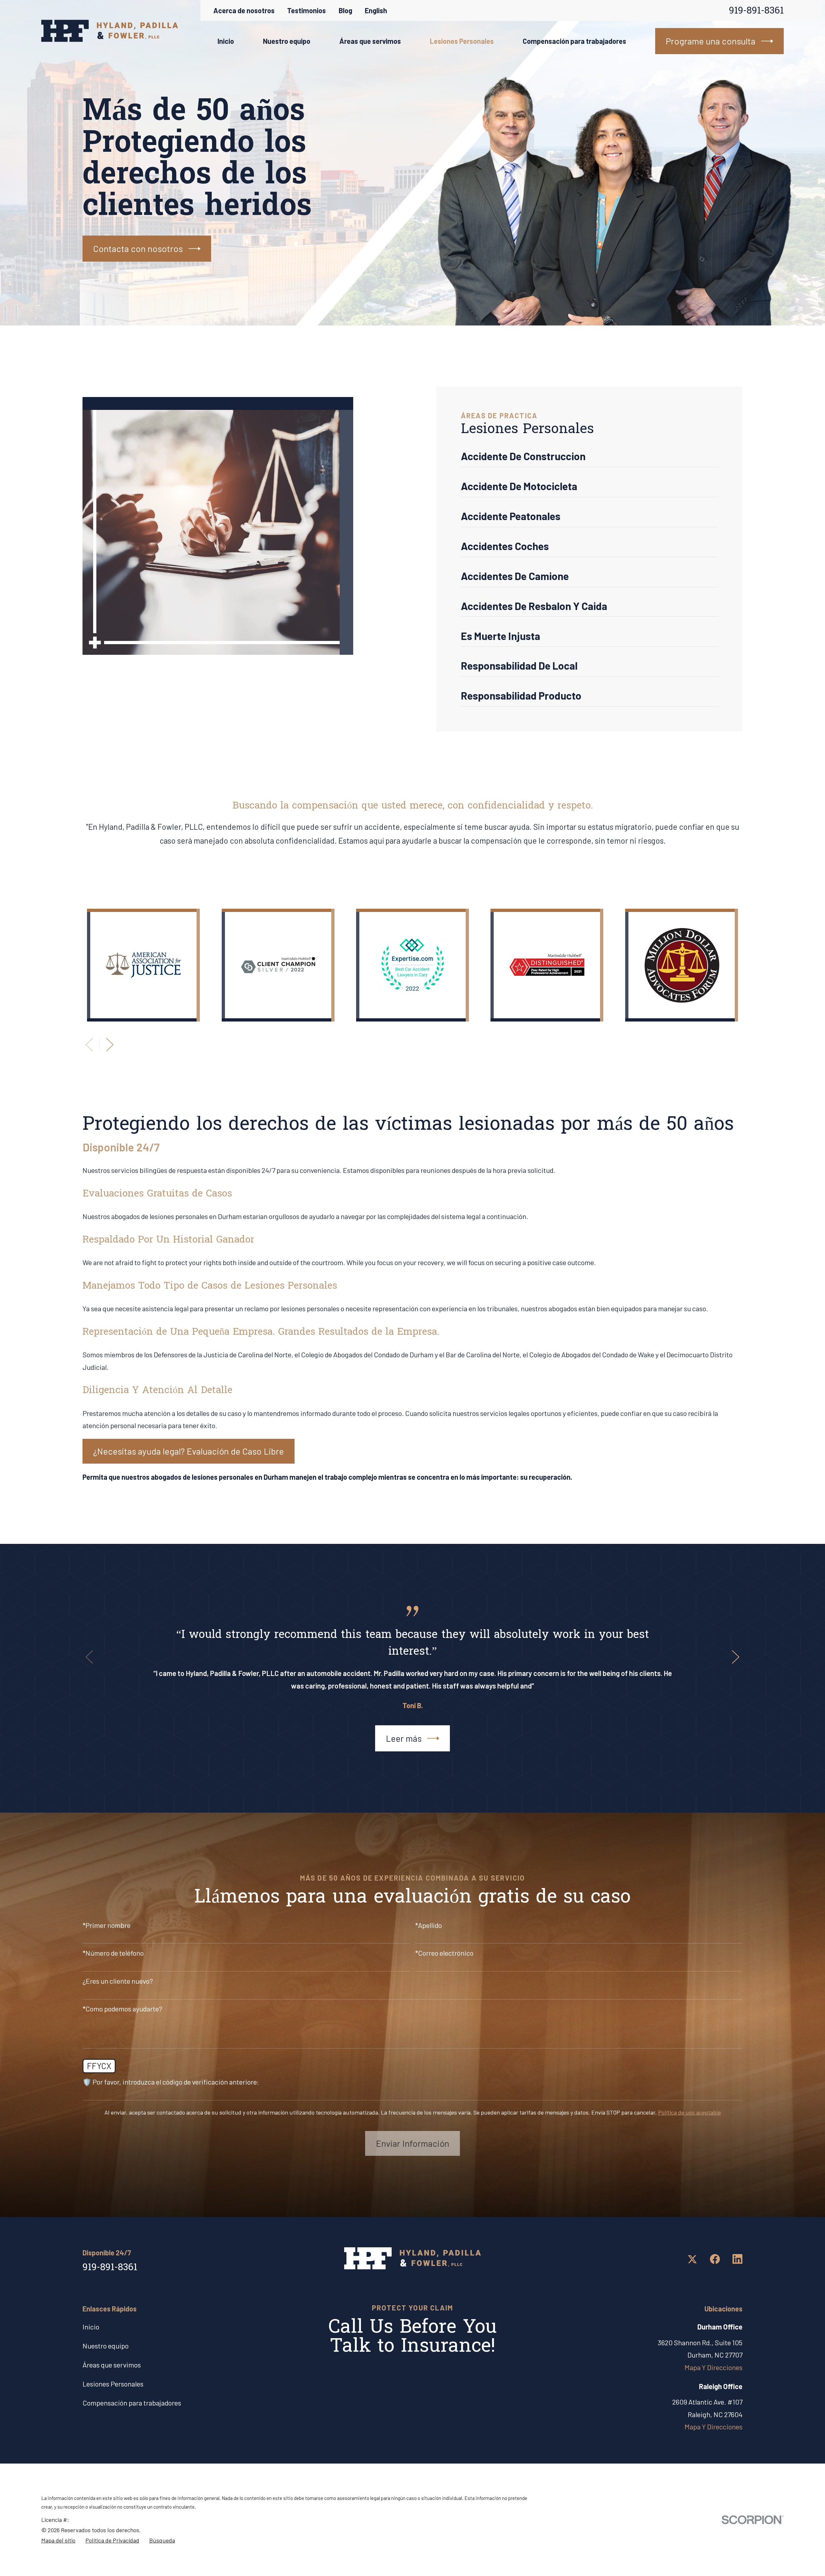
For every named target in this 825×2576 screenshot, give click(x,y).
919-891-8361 (756, 11)
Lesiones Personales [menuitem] (462, 41)
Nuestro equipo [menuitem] (287, 41)
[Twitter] (692, 2259)
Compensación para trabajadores (132, 2403)
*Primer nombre (107, 1925)
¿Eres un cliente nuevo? (118, 1981)
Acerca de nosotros (244, 10)
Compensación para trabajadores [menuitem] (574, 41)
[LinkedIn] (738, 2259)
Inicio (91, 2327)
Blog (345, 10)
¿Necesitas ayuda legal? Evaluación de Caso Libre (189, 1451)
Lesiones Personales (113, 2384)
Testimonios (306, 10)
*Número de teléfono (113, 1953)
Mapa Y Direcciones (713, 2367)
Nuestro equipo (106, 2346)
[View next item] (110, 1045)
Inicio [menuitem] (226, 41)
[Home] (110, 31)
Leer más (404, 1738)
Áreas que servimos (112, 2365)
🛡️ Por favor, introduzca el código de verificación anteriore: (171, 2082)
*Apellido (428, 1925)
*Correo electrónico (444, 1953)
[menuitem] (589, 459)
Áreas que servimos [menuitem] (370, 41)
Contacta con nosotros (138, 248)
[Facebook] (715, 2259)
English (376, 10)
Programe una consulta (711, 41)
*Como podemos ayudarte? (122, 2009)
